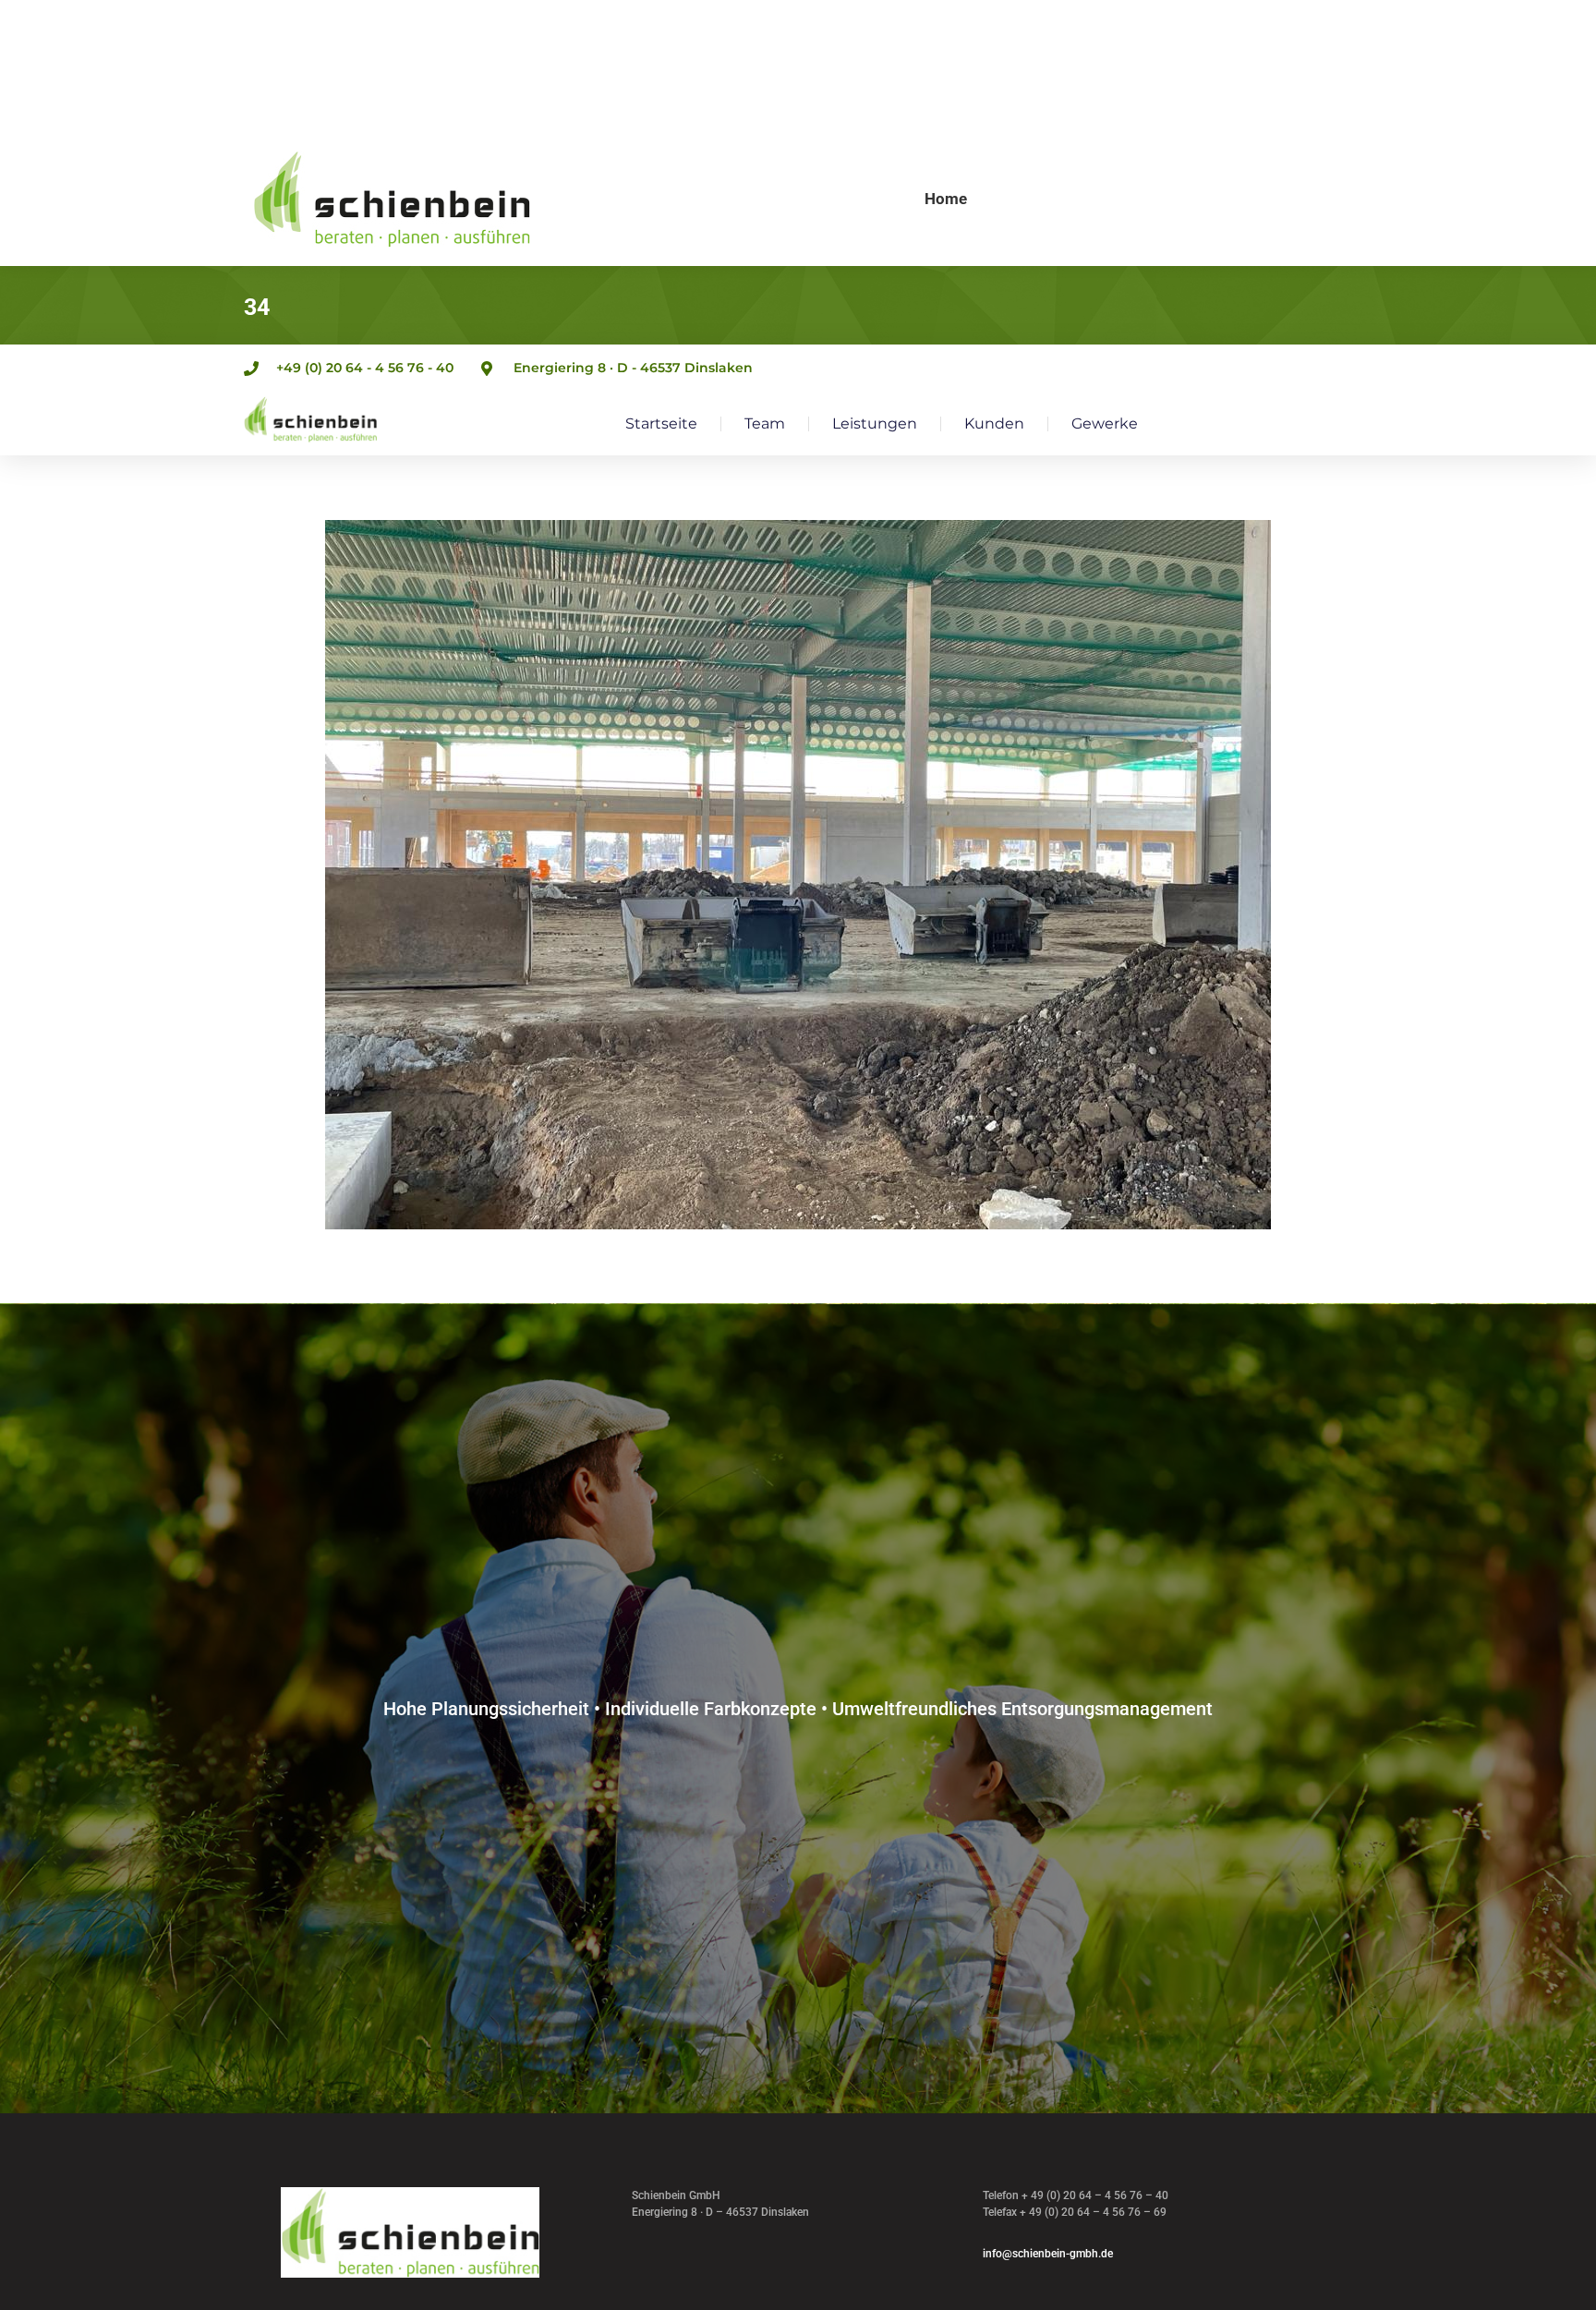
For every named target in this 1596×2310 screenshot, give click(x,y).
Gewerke (1105, 423)
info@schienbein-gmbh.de (1048, 2254)
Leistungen (875, 423)
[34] (798, 875)
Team (765, 423)
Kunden (994, 423)
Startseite (661, 423)
